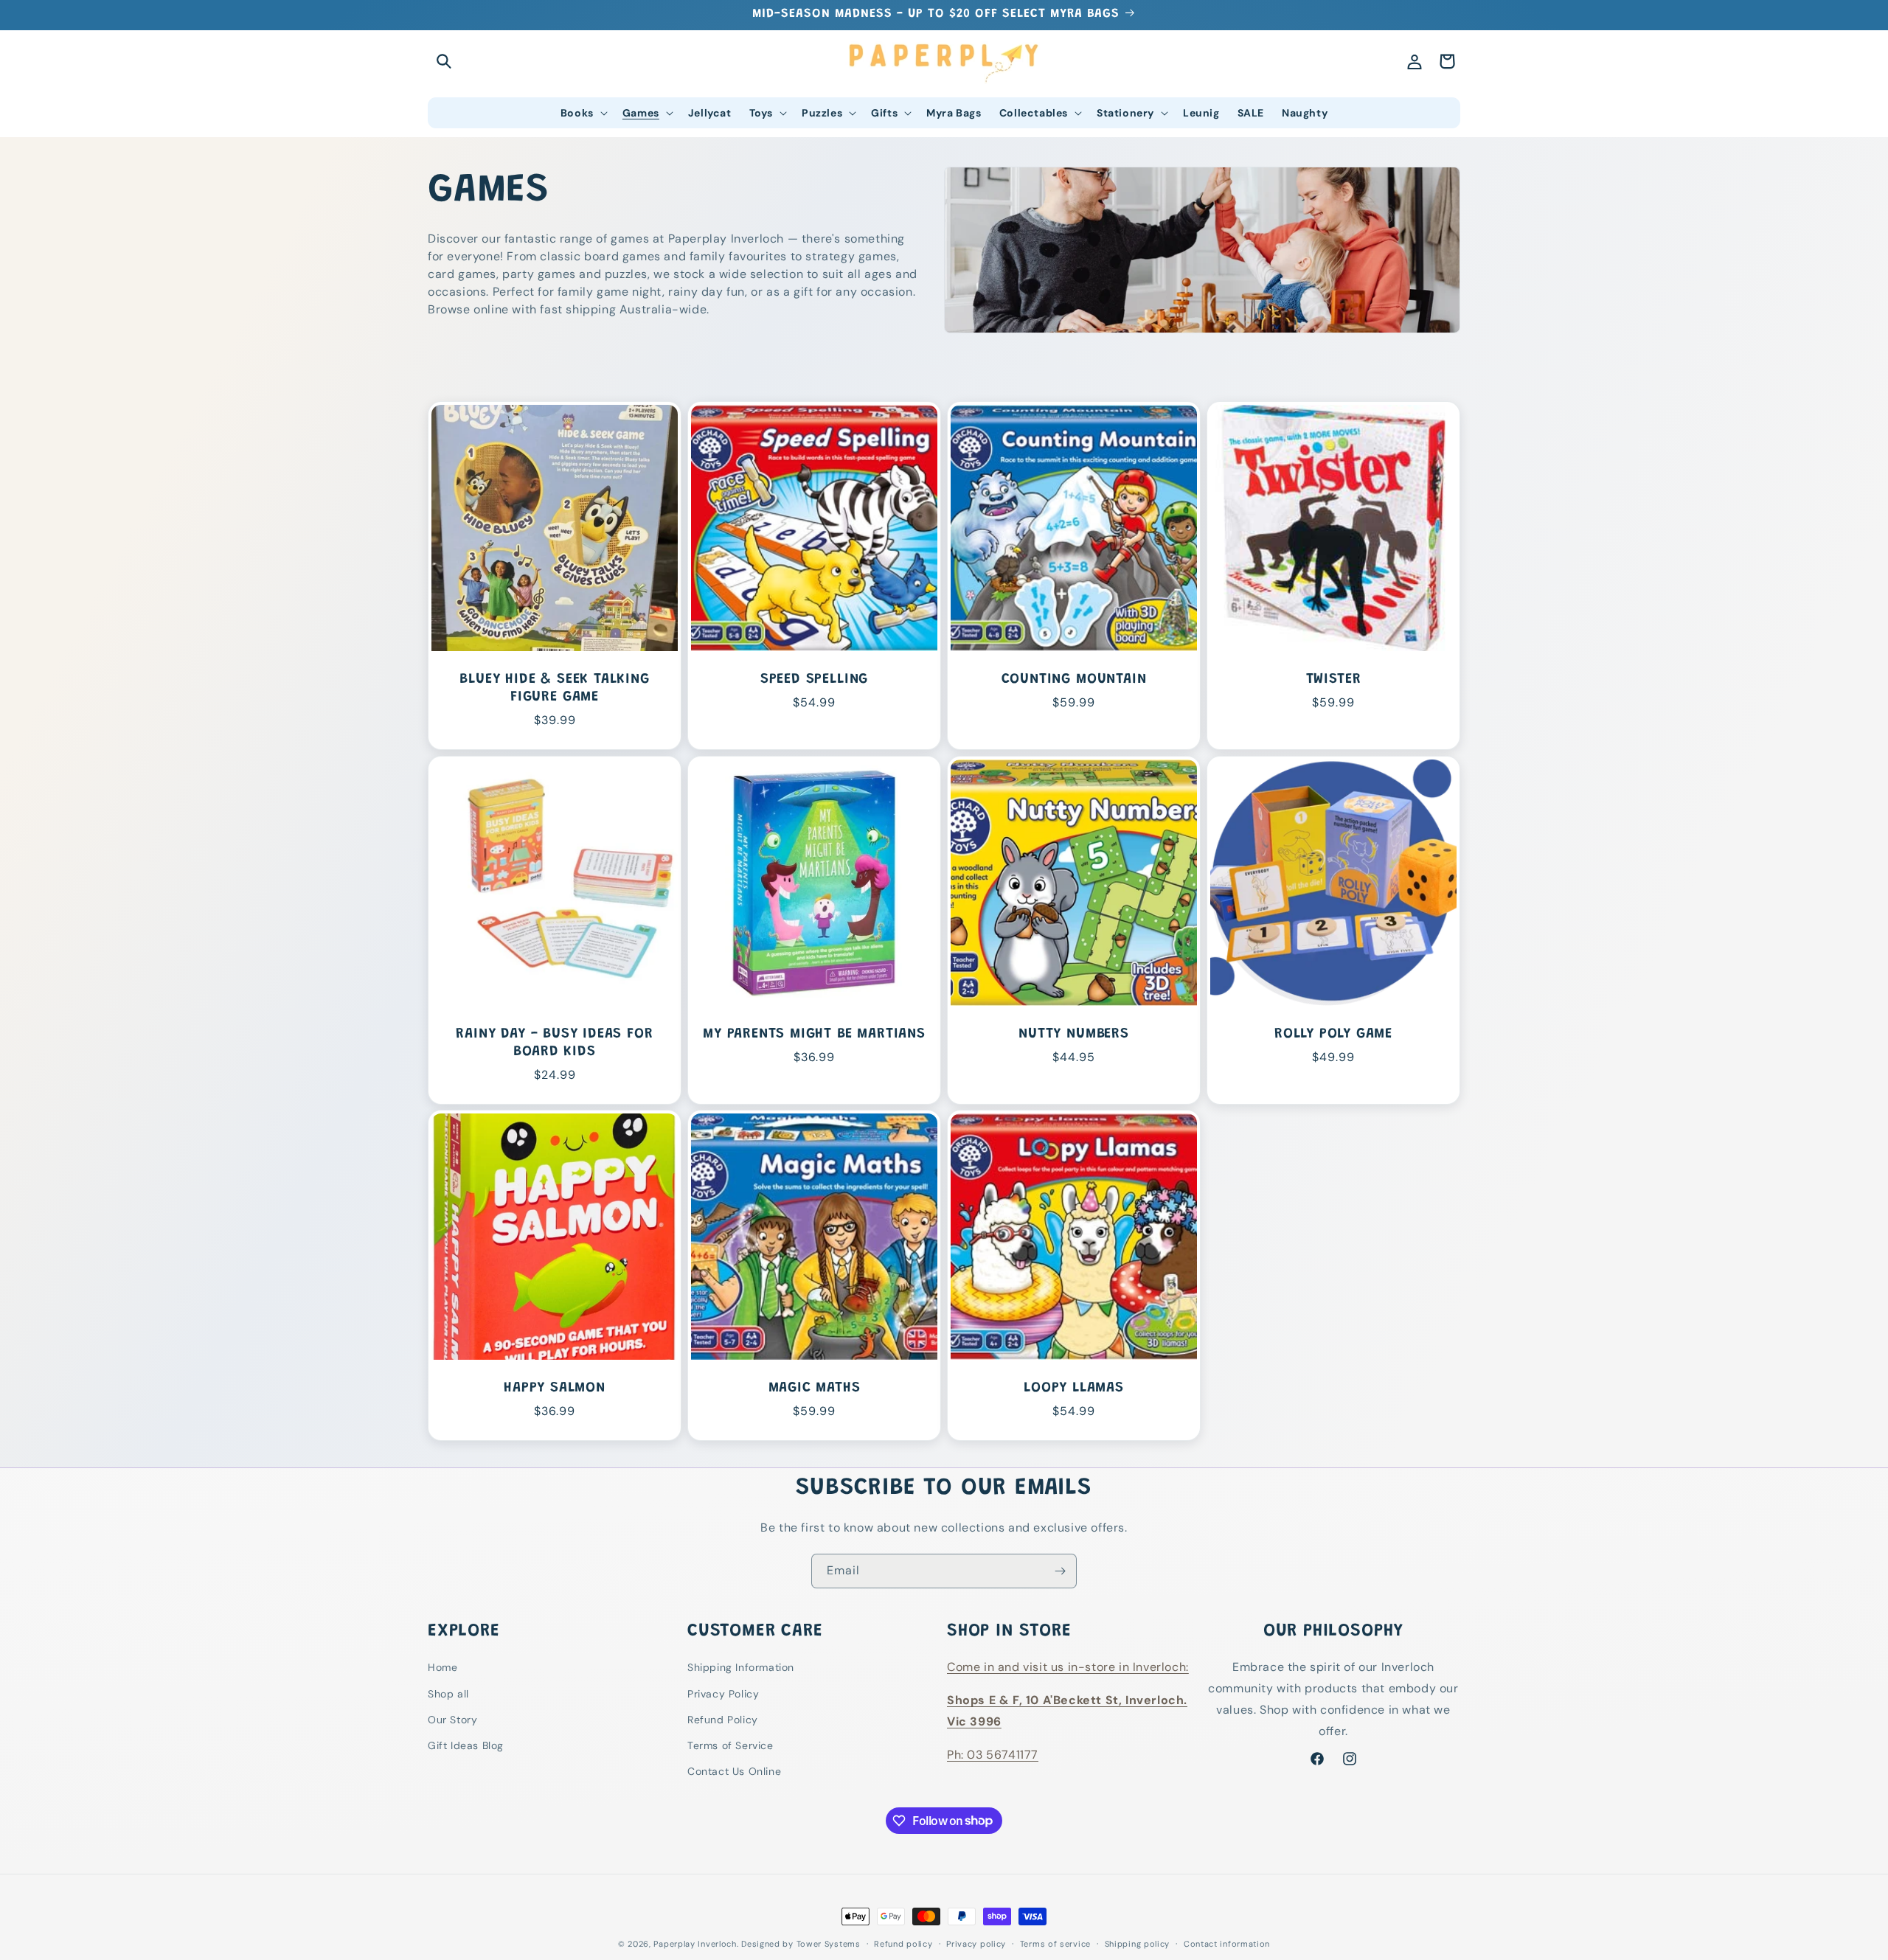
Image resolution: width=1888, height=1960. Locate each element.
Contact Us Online (734, 1771)
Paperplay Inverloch (695, 1944)
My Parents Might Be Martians (814, 1034)
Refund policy (903, 1943)
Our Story (452, 1720)
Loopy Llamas (1074, 1388)
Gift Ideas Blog (466, 1745)
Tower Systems (829, 1944)
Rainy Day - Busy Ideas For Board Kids (554, 1043)
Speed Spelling (814, 680)
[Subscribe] (1060, 1571)
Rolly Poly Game (1333, 1034)
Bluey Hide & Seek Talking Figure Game (554, 688)
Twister (1334, 680)
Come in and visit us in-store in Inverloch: (1068, 1668)
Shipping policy (1138, 1943)
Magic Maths (815, 1388)
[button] (444, 61)
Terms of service (1055, 1943)
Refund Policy (723, 1720)
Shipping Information (741, 1668)
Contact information (1227, 1943)
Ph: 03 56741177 (993, 1755)
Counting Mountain (1074, 680)
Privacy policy (976, 1943)
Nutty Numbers (1074, 1034)
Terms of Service (730, 1745)
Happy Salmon (555, 1388)
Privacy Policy (723, 1694)
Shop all (448, 1694)
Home (442, 1668)
